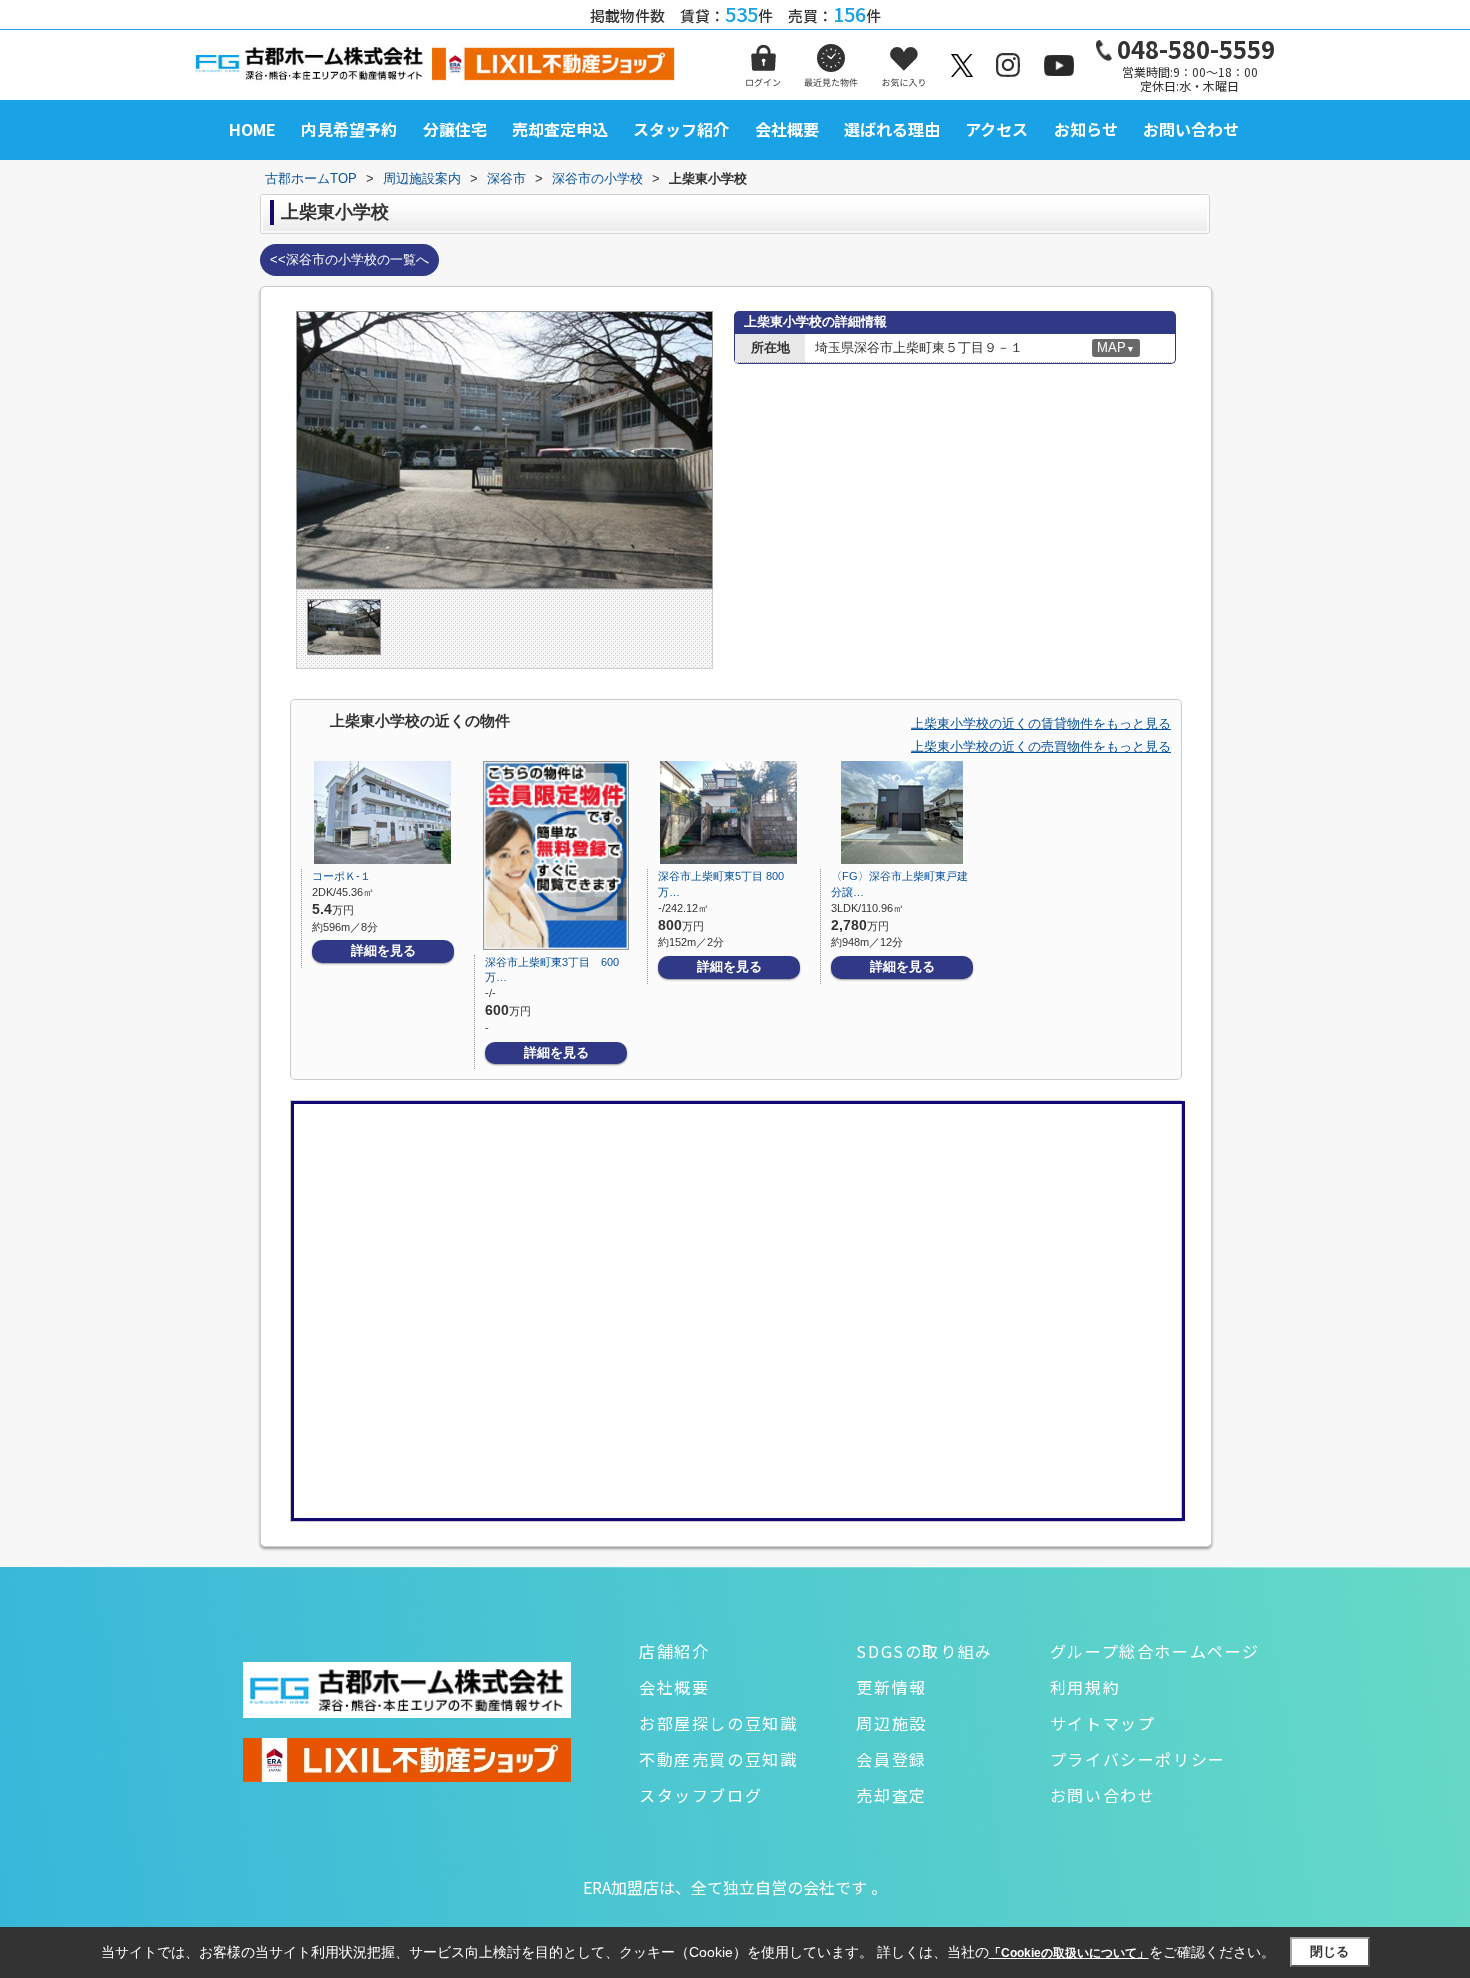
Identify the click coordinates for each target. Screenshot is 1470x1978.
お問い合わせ (1191, 129)
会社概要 (787, 129)
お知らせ (1086, 129)
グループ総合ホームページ (1155, 1651)
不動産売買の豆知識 (718, 1759)
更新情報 (891, 1687)
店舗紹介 (674, 1651)
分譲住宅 (455, 129)
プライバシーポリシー (1138, 1759)
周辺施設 (891, 1723)
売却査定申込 (560, 129)
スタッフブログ (700, 1795)
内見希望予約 (349, 129)
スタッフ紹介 (681, 129)
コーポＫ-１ (341, 876)
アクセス (996, 129)
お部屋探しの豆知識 (718, 1723)
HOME (252, 129)
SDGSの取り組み (924, 1651)
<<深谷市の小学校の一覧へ (349, 259)
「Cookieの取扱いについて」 (1069, 1953)
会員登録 (891, 1759)
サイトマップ (1103, 1723)
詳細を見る (383, 950)
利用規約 (1085, 1687)
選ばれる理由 (892, 129)
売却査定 (891, 1795)
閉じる (1329, 1951)
